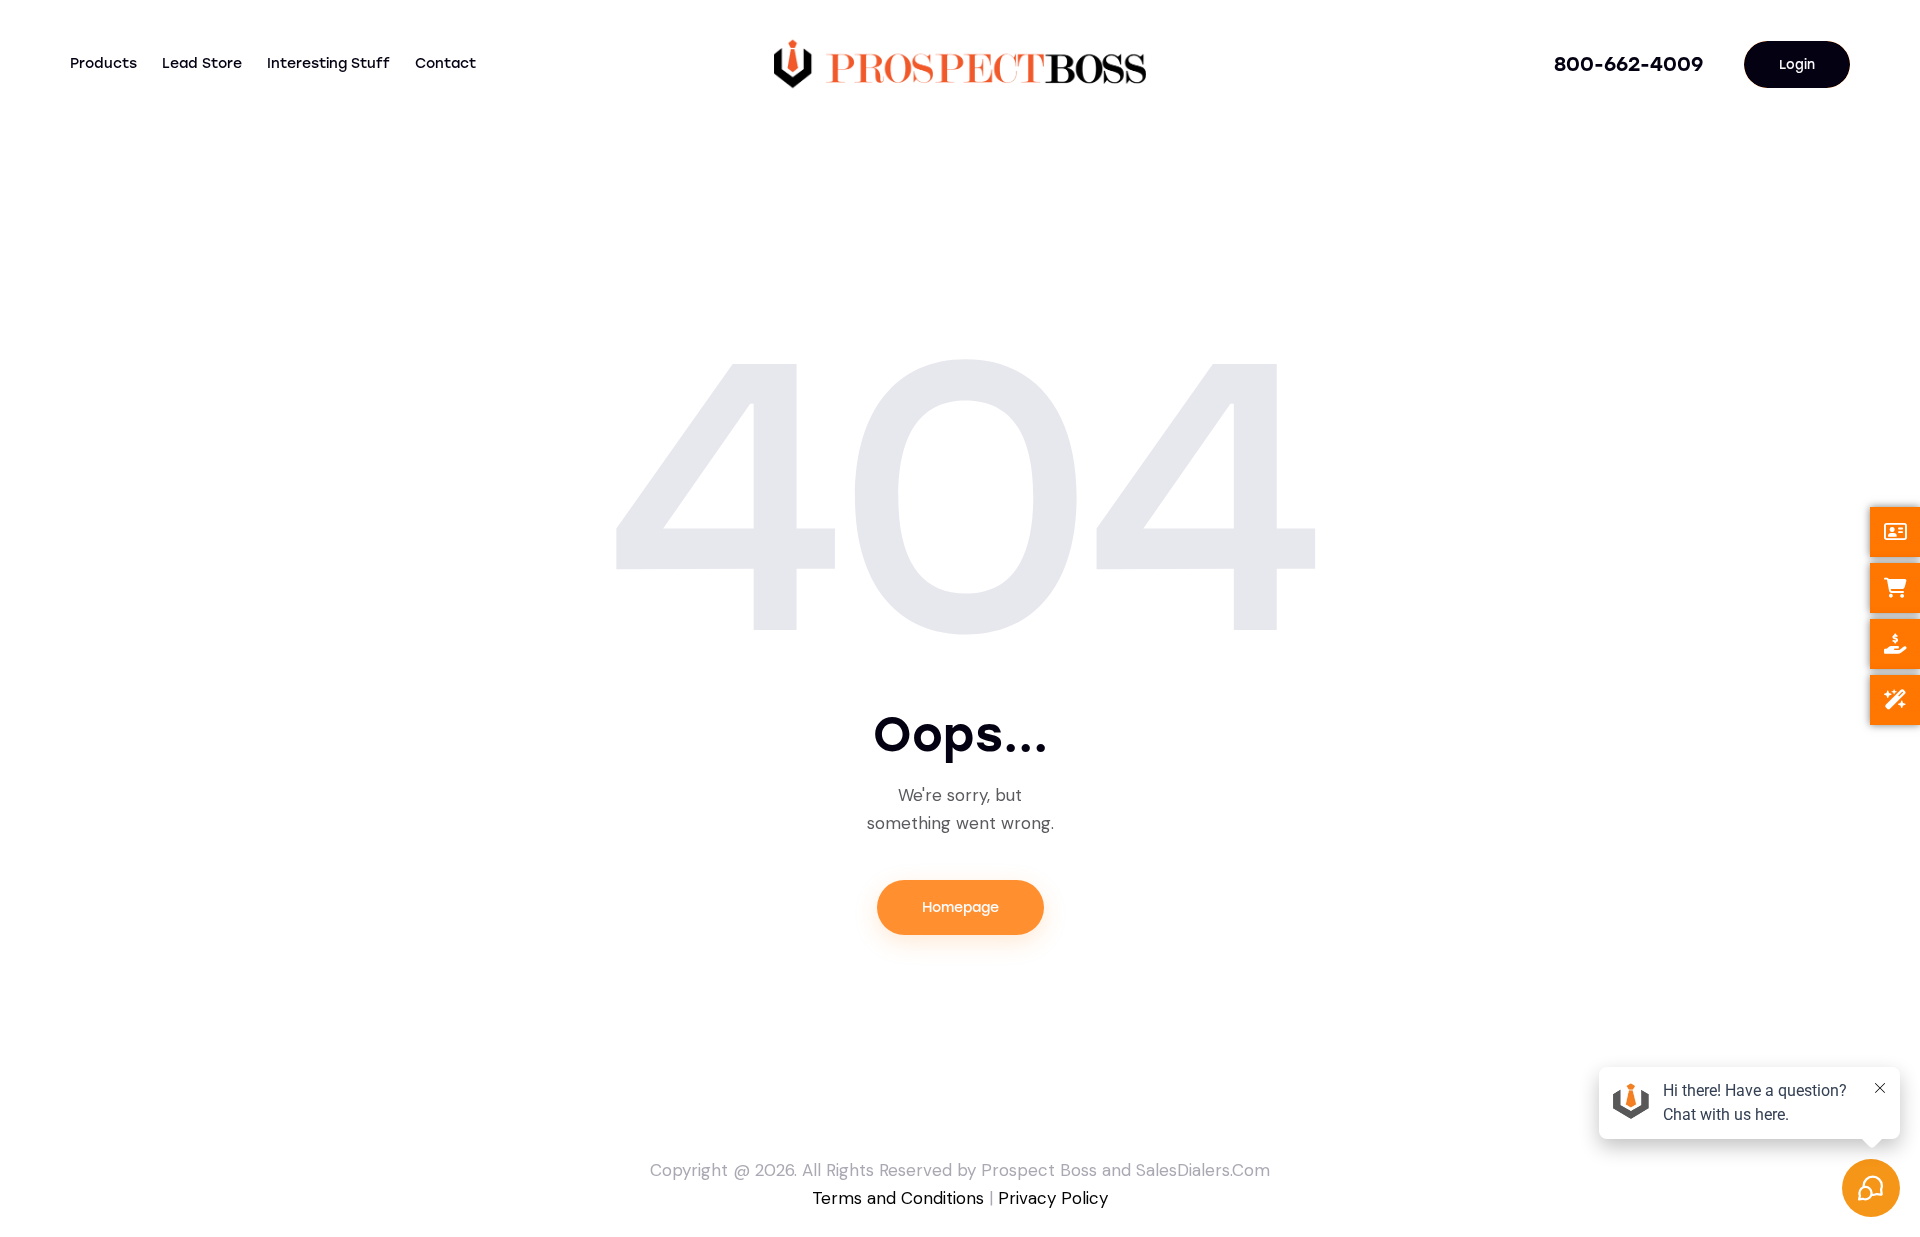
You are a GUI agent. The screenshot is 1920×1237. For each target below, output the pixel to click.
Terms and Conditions (898, 1198)
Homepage (960, 907)
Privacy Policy (1053, 1198)
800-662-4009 (1628, 64)
